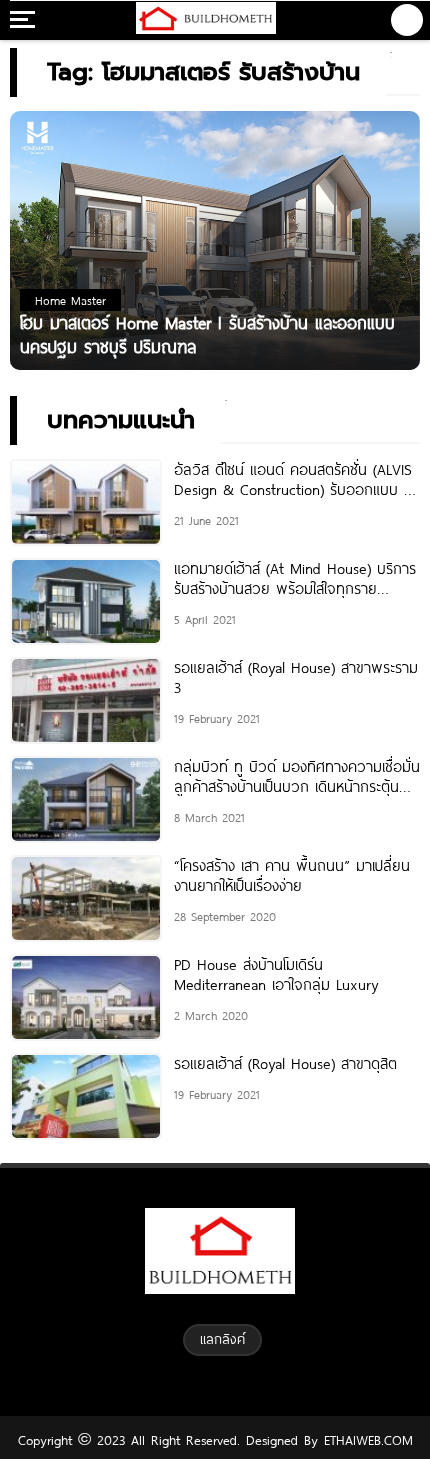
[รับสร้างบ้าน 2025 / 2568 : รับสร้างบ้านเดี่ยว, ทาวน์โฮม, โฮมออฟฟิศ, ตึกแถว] (205, 20)
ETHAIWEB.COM (365, 1440)
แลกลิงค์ (222, 1339)
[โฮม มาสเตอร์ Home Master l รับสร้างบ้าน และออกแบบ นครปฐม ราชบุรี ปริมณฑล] (215, 239)
